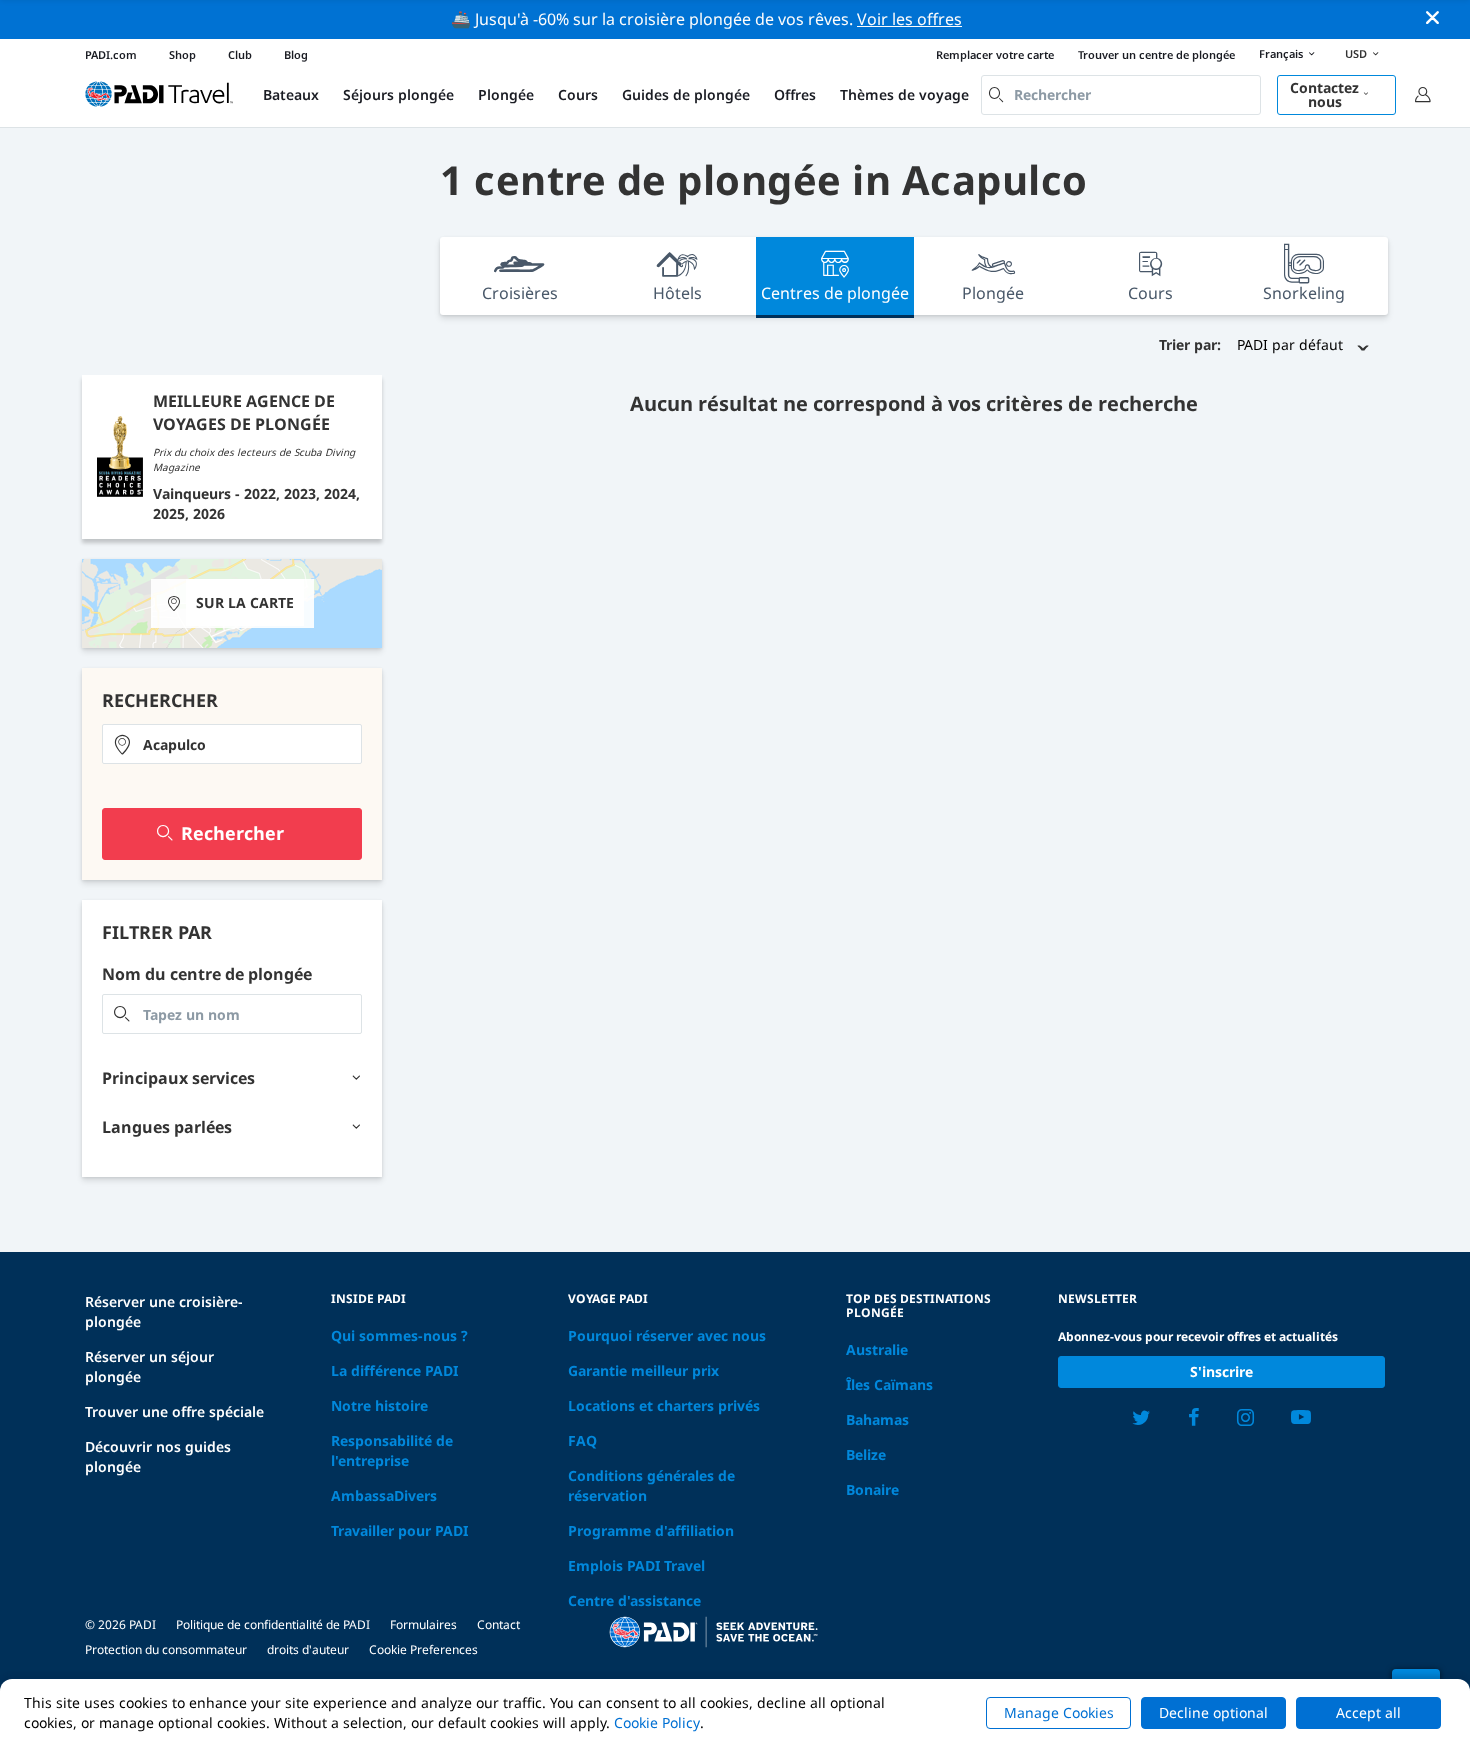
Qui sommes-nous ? (399, 1335)
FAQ (582, 1440)
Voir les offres (909, 19)
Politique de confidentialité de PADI (273, 1624)
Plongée (506, 94)
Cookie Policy (657, 1722)
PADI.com (111, 54)
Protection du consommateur (166, 1649)
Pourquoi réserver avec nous (667, 1335)
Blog (296, 54)
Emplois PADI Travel (636, 1565)
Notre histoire (379, 1405)
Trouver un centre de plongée (1156, 54)
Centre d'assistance (634, 1600)
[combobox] (1121, 95)
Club (240, 54)
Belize (866, 1454)
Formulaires (423, 1624)
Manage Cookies (1059, 1712)
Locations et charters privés (664, 1405)
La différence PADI (394, 1370)
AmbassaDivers (384, 1495)
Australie (877, 1349)
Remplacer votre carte (995, 54)
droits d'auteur (308, 1649)
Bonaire (872, 1489)
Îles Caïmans (889, 1384)
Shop (182, 54)
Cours (578, 94)
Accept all (1368, 1712)
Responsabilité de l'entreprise (392, 1450)
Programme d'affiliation (651, 1530)
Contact (498, 1624)
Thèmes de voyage (904, 94)
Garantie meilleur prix (643, 1370)
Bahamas (877, 1419)
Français (1281, 53)
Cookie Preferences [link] (423, 1649)
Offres (795, 94)
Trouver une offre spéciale (174, 1411)
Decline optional (1213, 1712)
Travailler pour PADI (399, 1530)
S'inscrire (1221, 1371)
